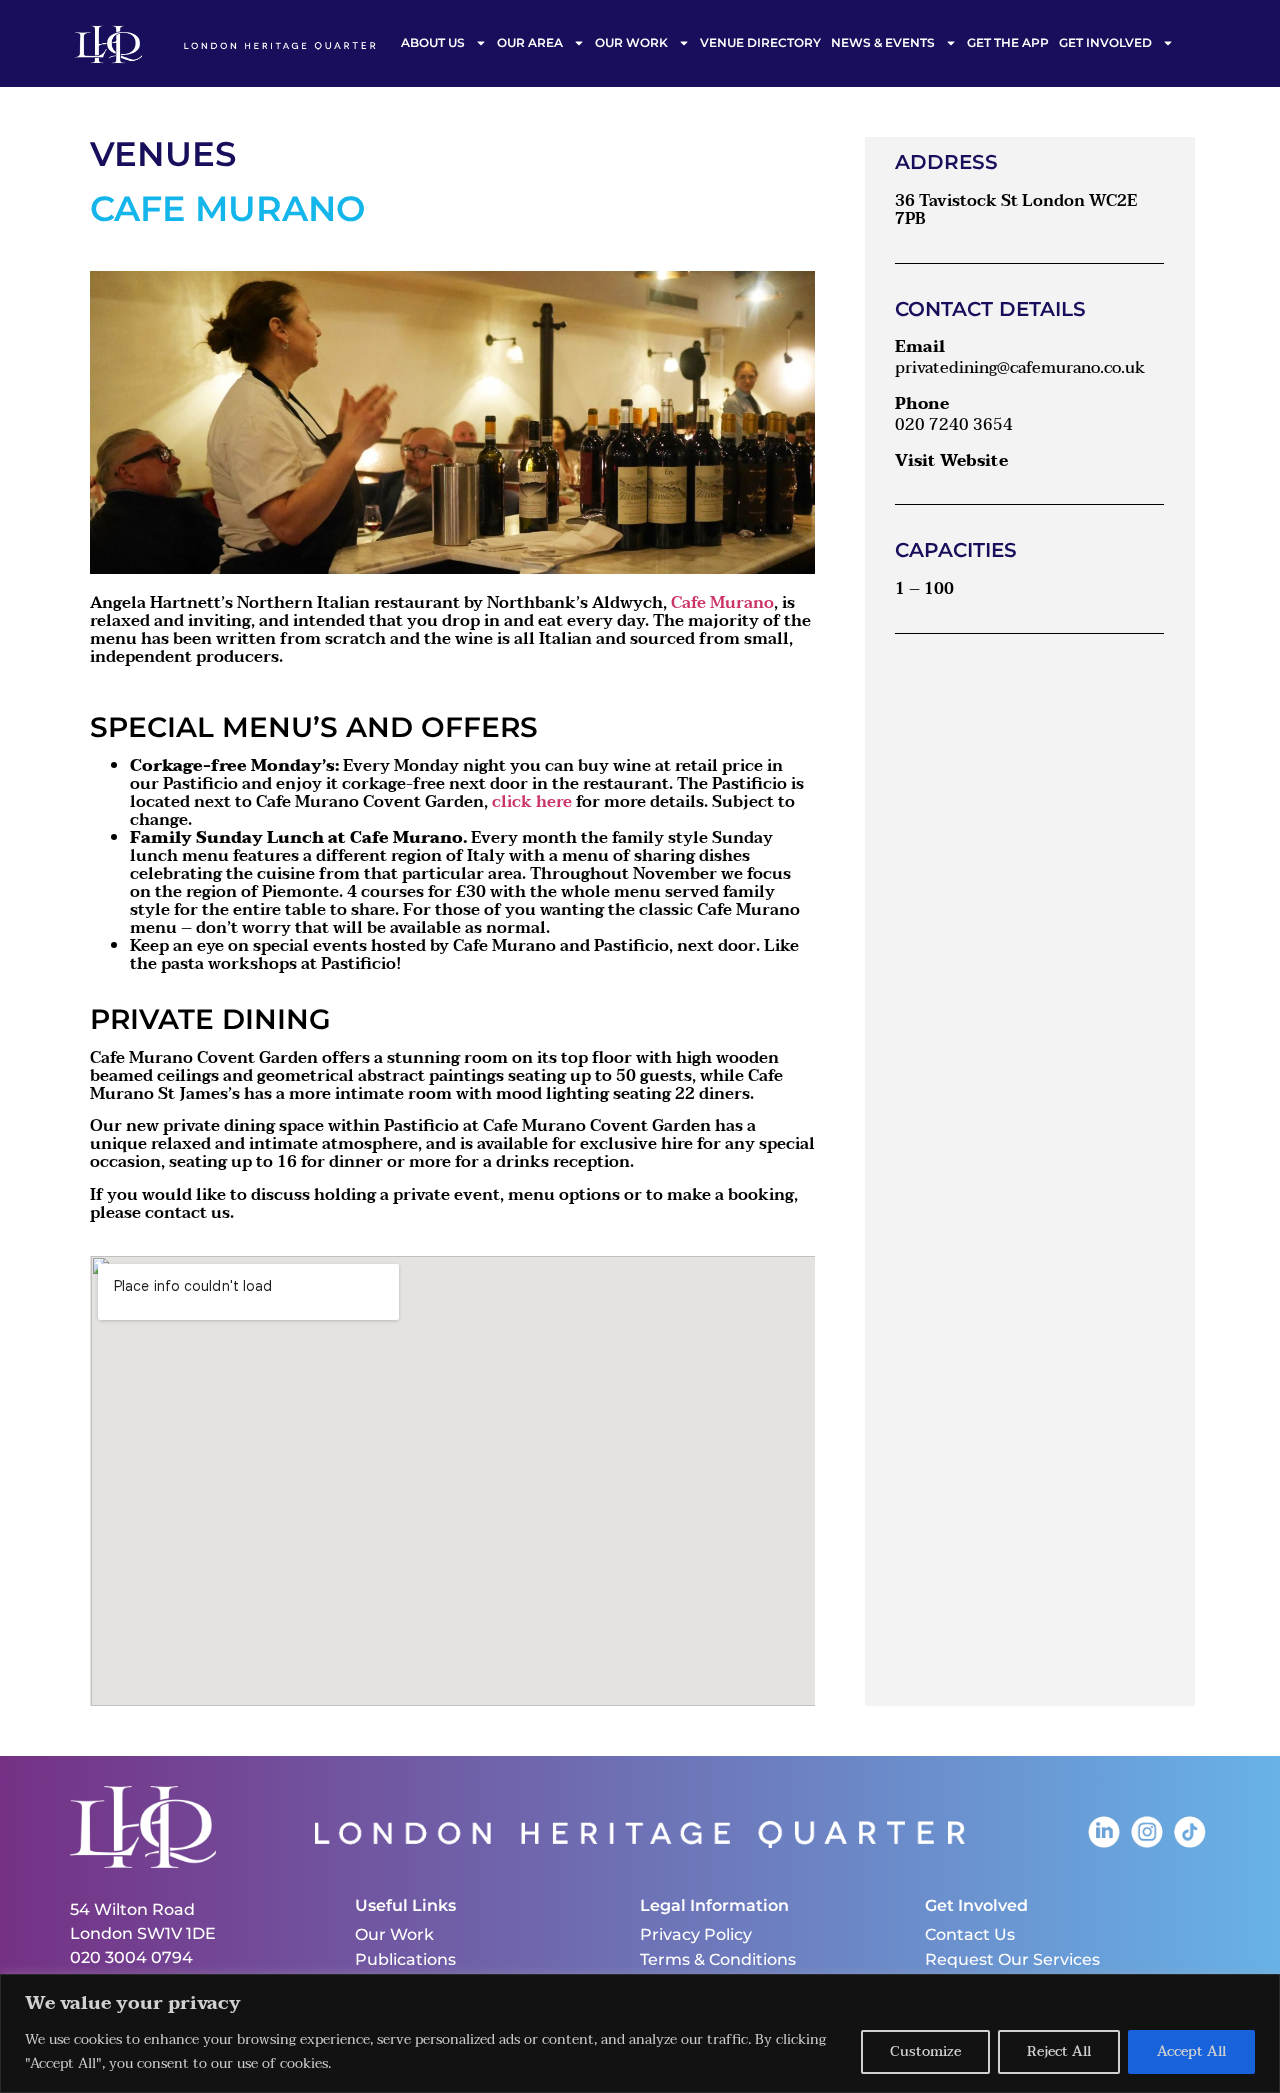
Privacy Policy (696, 1934)
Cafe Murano (722, 603)
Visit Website (951, 461)
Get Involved (1105, 42)
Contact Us (970, 1934)
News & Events (883, 42)
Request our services (1012, 1959)
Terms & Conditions (718, 1959)
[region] (640, 2033)
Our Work (631, 42)
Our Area (530, 42)
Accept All (1191, 2051)
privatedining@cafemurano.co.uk (1020, 368)
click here (532, 802)
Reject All (1059, 2051)
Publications (405, 1959)
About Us (433, 42)
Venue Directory (760, 42)
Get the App (1008, 42)
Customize (925, 2051)
